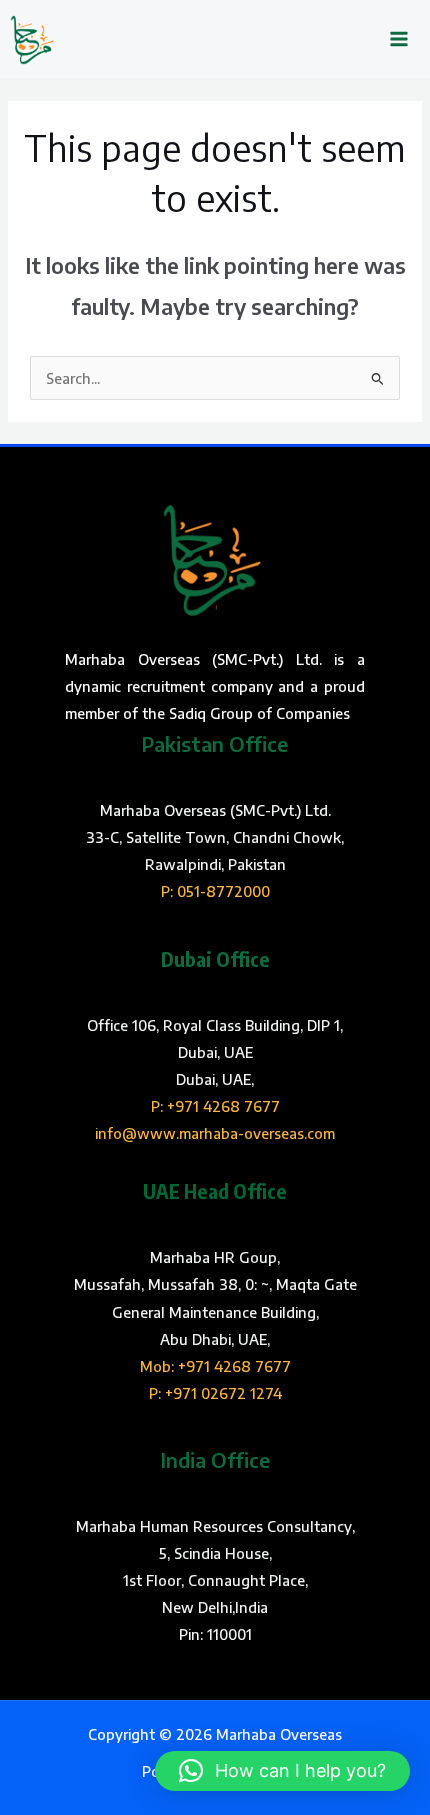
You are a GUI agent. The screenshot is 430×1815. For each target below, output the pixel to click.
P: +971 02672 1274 (215, 1393)
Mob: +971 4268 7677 (215, 1366)
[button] (282, 1771)
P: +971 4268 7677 (215, 1106)
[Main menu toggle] (399, 40)
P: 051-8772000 (215, 891)
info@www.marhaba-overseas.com (215, 1133)
